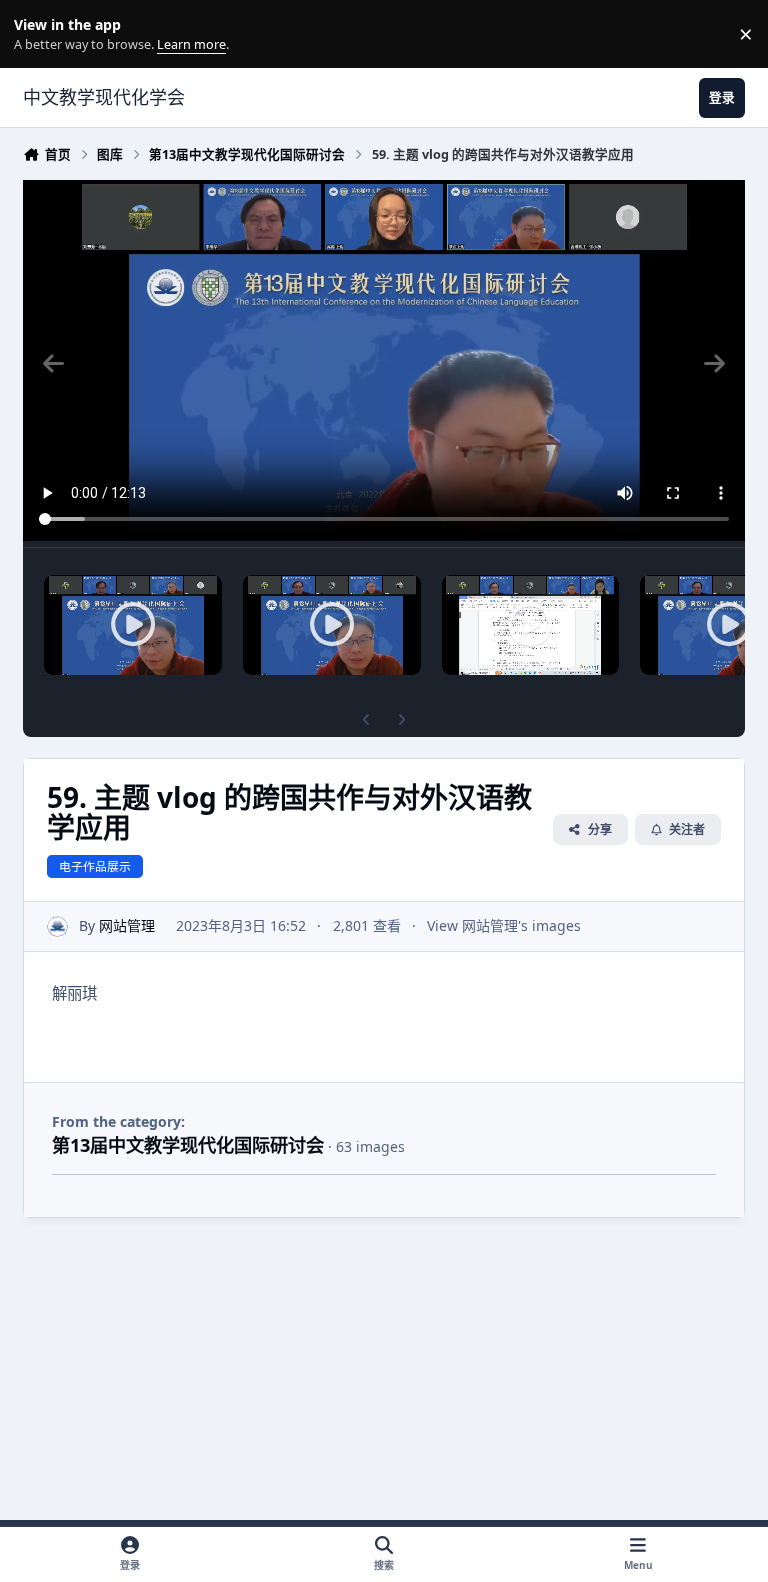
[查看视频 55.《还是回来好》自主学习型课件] (133, 625)
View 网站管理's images (504, 925)
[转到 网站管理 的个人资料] (57, 926)
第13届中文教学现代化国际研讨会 (188, 1145)
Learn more (38, 34)
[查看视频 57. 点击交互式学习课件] (531, 625)
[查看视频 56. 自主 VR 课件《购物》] (332, 625)
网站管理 (127, 925)
